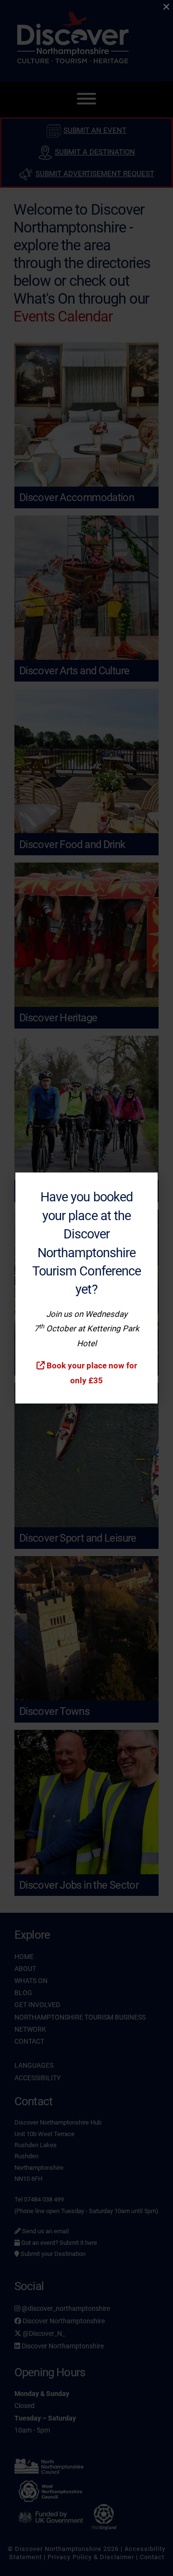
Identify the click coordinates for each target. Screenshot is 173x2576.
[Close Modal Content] (166, 7)
